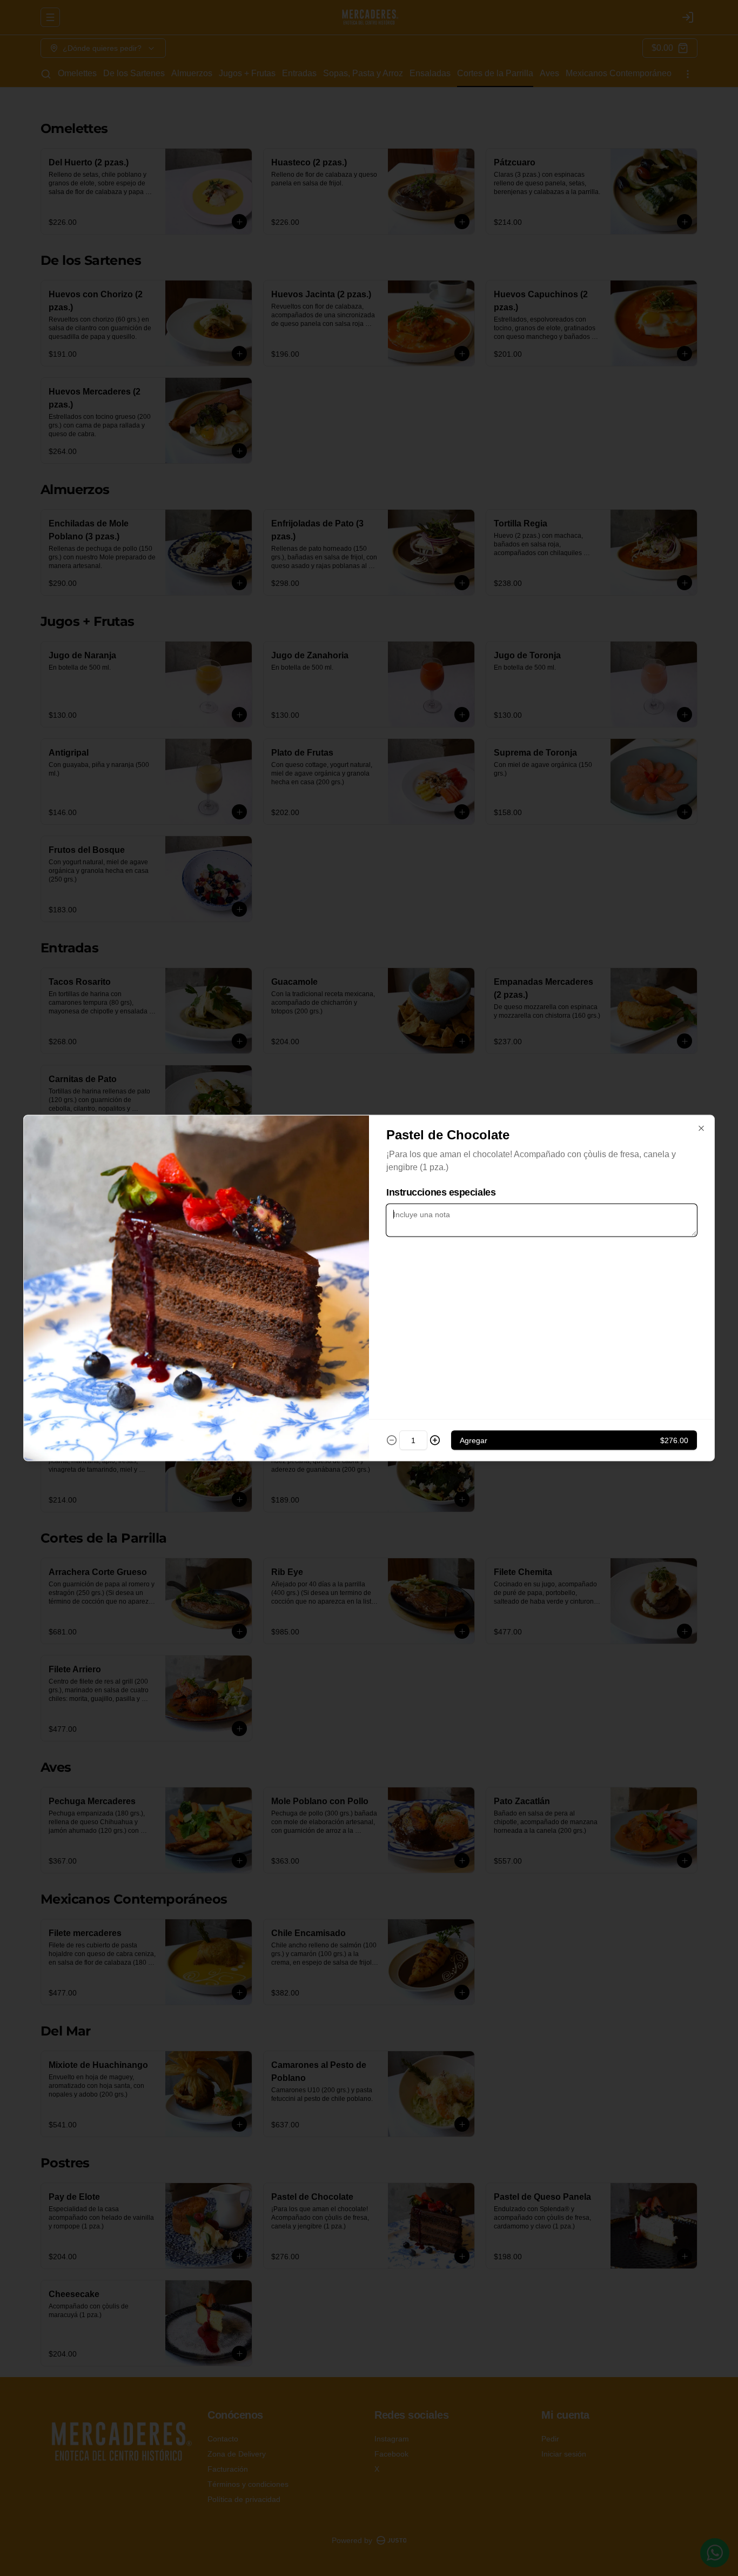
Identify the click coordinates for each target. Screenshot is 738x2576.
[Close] (701, 1129)
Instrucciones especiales (441, 1192)
